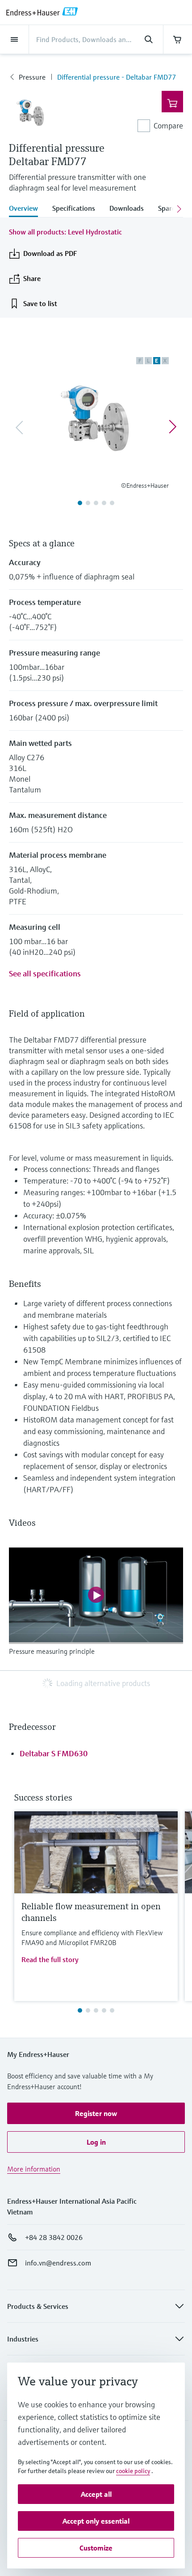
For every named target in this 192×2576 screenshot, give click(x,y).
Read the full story (50, 1959)
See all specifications (45, 973)
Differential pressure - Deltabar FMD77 (117, 77)
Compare (168, 126)
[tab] (27, 209)
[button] (96, 2113)
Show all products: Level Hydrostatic (65, 232)
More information (34, 2169)
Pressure (32, 77)
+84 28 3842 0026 (54, 2237)
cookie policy (133, 2471)
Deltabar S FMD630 (54, 1753)
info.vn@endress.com (58, 2263)
